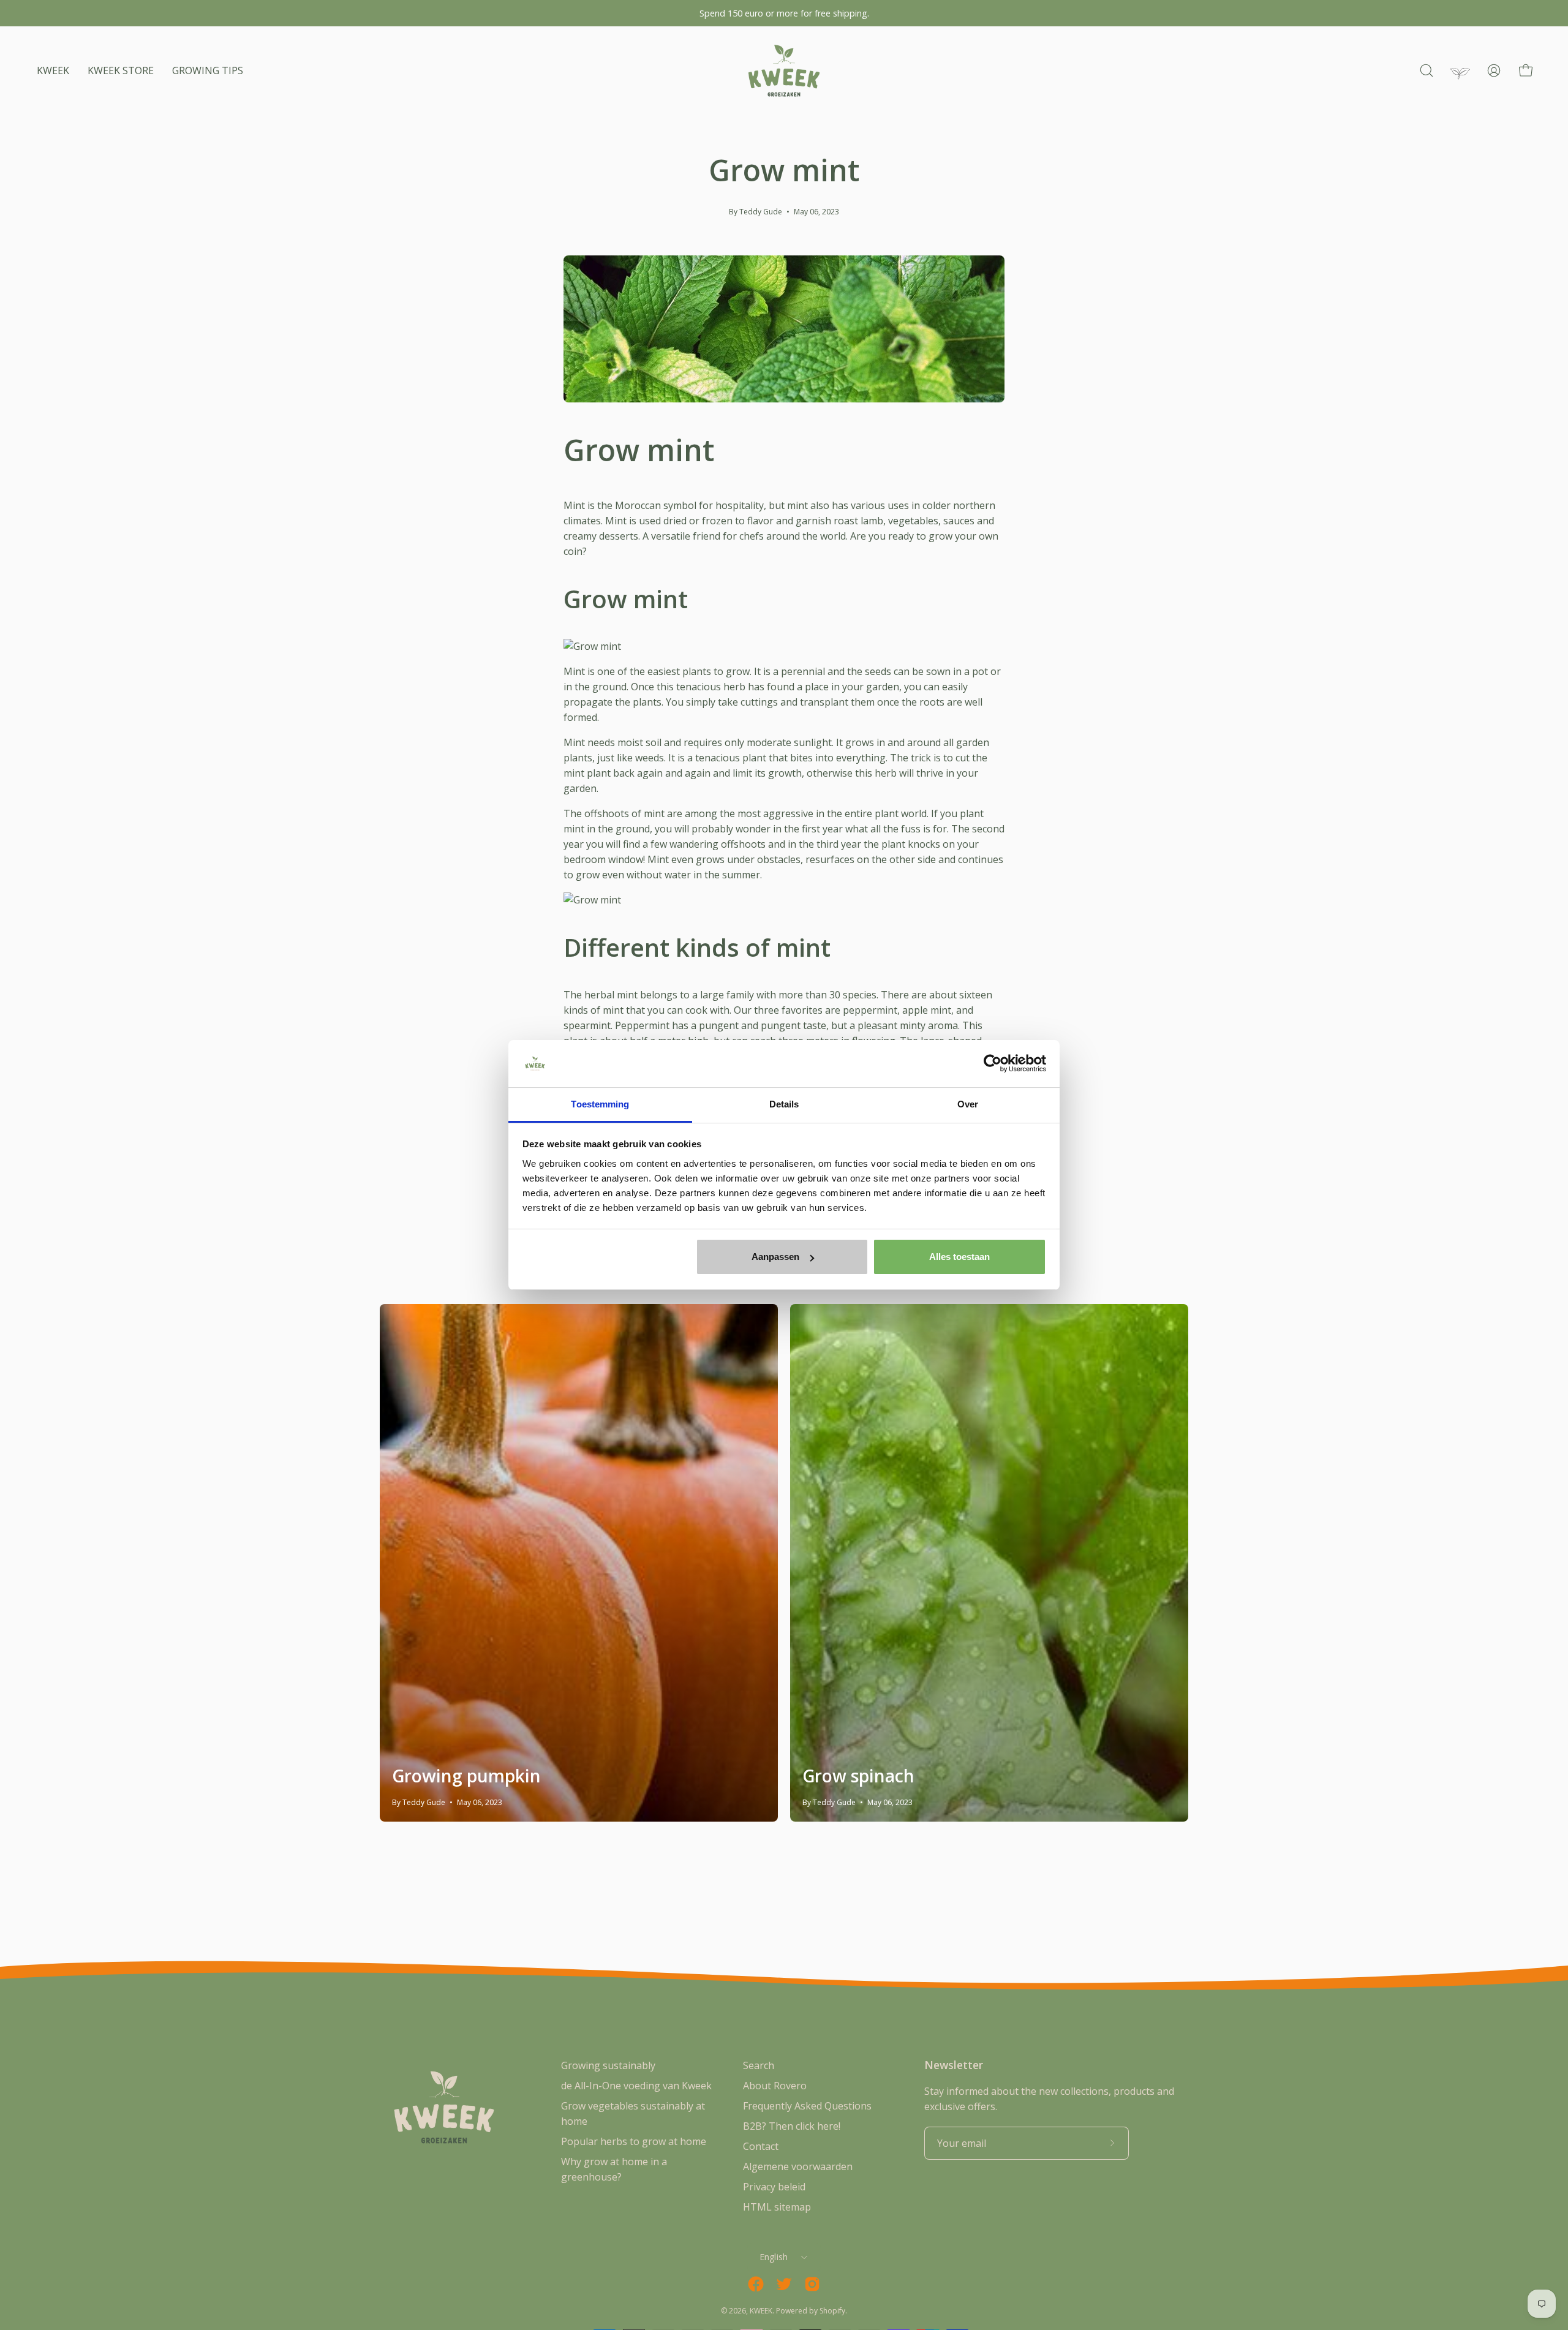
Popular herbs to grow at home (634, 2141)
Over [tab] (968, 1104)
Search (759, 2065)
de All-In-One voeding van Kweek (636, 2086)
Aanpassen (775, 1257)
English (774, 2257)
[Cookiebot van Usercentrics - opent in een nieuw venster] (993, 1064)
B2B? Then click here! (792, 2126)
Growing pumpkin (466, 1776)
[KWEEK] (784, 71)
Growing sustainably (608, 2065)
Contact (761, 2146)
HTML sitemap (777, 2207)
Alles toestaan (959, 1257)
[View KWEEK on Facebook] (756, 2284)
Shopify (832, 2311)
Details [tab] (784, 1104)
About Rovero (775, 2086)
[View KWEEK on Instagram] (812, 2284)
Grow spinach (858, 1776)
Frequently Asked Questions (807, 2106)
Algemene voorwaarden (798, 2166)
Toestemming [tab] (600, 1104)
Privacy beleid (774, 2187)
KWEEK (761, 2311)
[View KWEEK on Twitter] (784, 2284)
